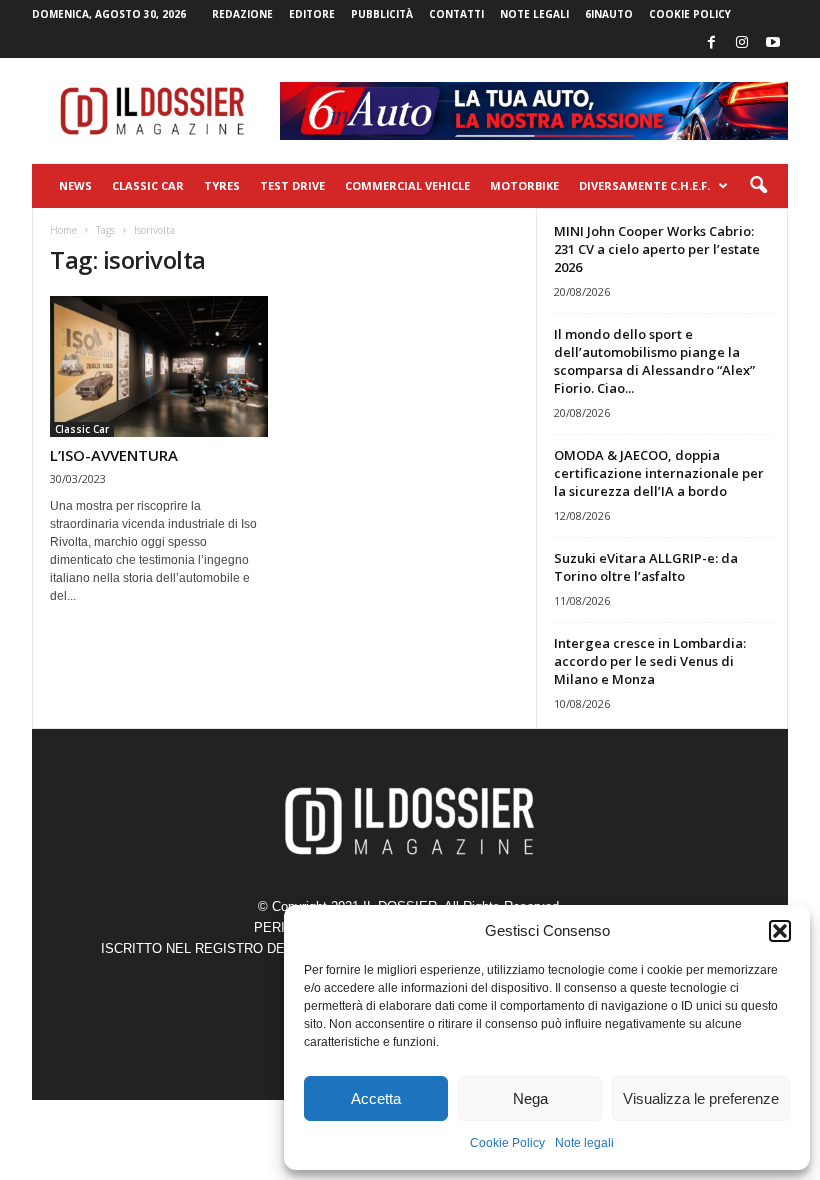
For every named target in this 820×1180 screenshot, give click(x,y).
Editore (312, 14)
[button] (780, 931)
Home (63, 230)
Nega (530, 1098)
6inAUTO (609, 14)
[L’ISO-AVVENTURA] (159, 366)
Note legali (584, 1143)
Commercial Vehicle (407, 185)
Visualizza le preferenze (701, 1098)
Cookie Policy (507, 1143)
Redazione (242, 14)
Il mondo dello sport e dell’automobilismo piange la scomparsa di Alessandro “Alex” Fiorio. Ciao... (654, 361)
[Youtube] (773, 43)
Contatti (456, 14)
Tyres (222, 185)
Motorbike (524, 185)
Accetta (376, 1098)
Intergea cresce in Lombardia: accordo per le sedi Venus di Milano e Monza (650, 661)
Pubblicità (382, 14)
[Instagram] (742, 43)
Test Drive (292, 185)
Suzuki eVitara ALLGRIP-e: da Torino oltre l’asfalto (646, 567)
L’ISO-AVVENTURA (114, 455)
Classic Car (148, 185)
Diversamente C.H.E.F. (644, 185)
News (75, 185)
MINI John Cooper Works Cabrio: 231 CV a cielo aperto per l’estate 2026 (657, 249)
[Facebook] (711, 43)
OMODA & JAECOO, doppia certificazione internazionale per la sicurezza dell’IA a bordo (659, 473)
